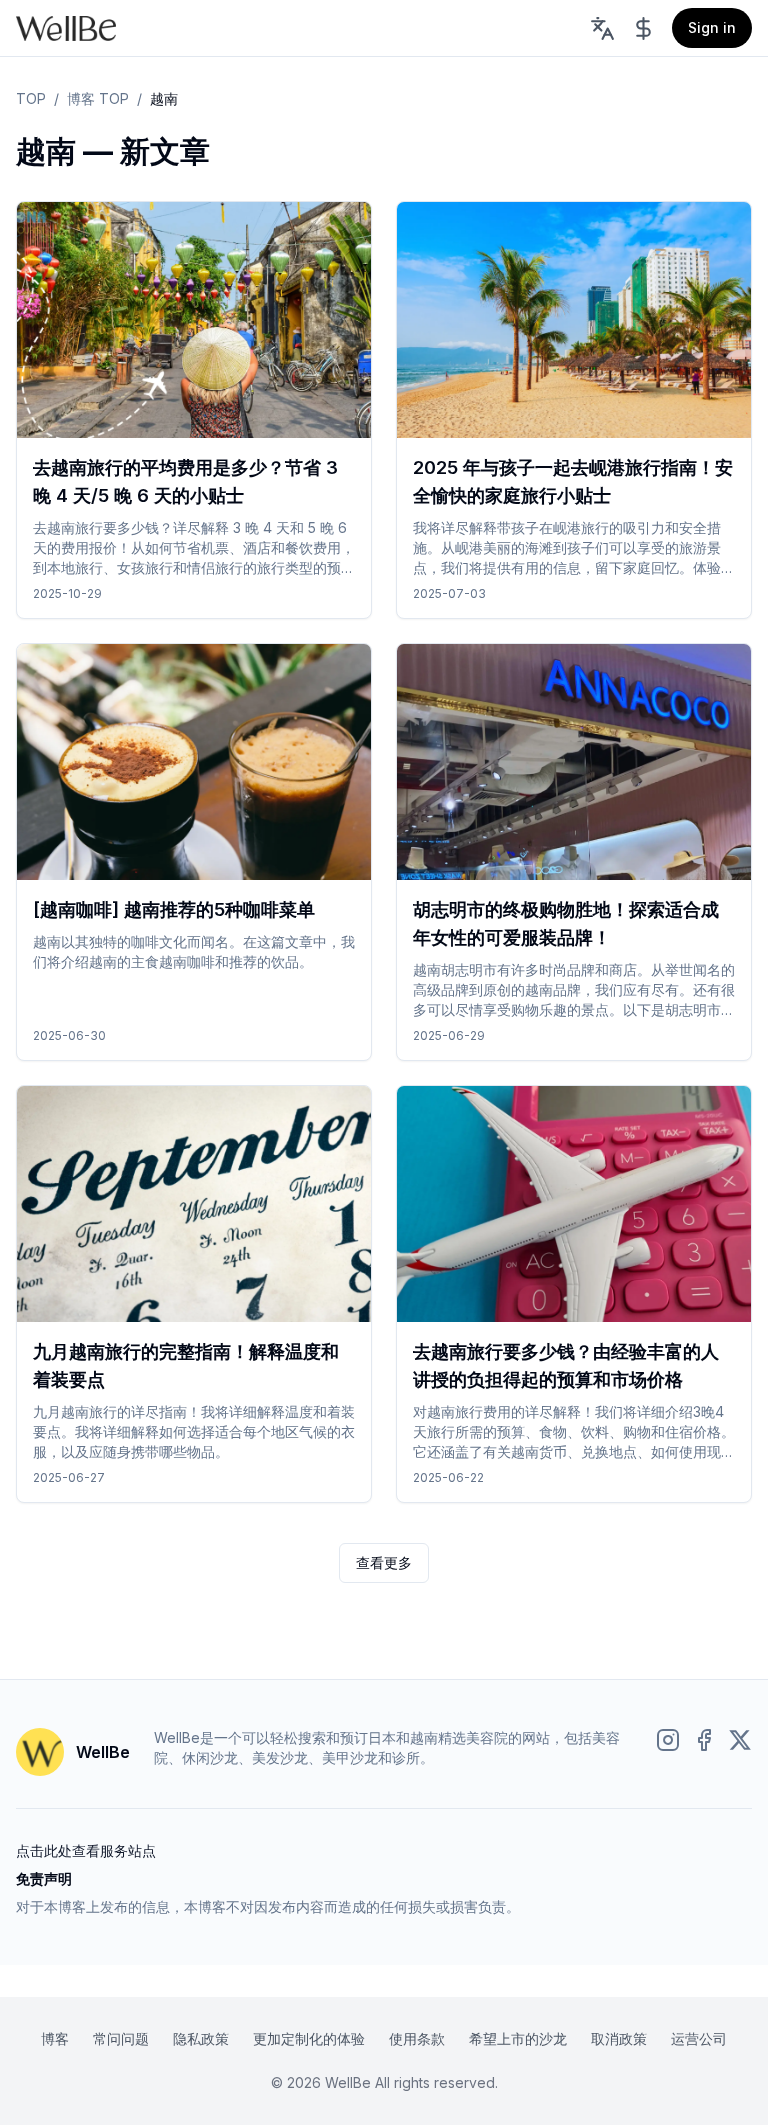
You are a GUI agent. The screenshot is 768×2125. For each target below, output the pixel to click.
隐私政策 (201, 2038)
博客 (55, 2038)
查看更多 (384, 1562)
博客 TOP (98, 98)
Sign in (712, 27)
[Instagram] (668, 1740)
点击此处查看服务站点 (86, 1850)
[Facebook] (704, 1740)
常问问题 (121, 2038)
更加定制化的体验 (309, 2038)
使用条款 (417, 2038)
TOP (31, 98)
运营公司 (699, 2038)
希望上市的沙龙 (518, 2038)
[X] (740, 1740)
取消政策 (619, 2038)
